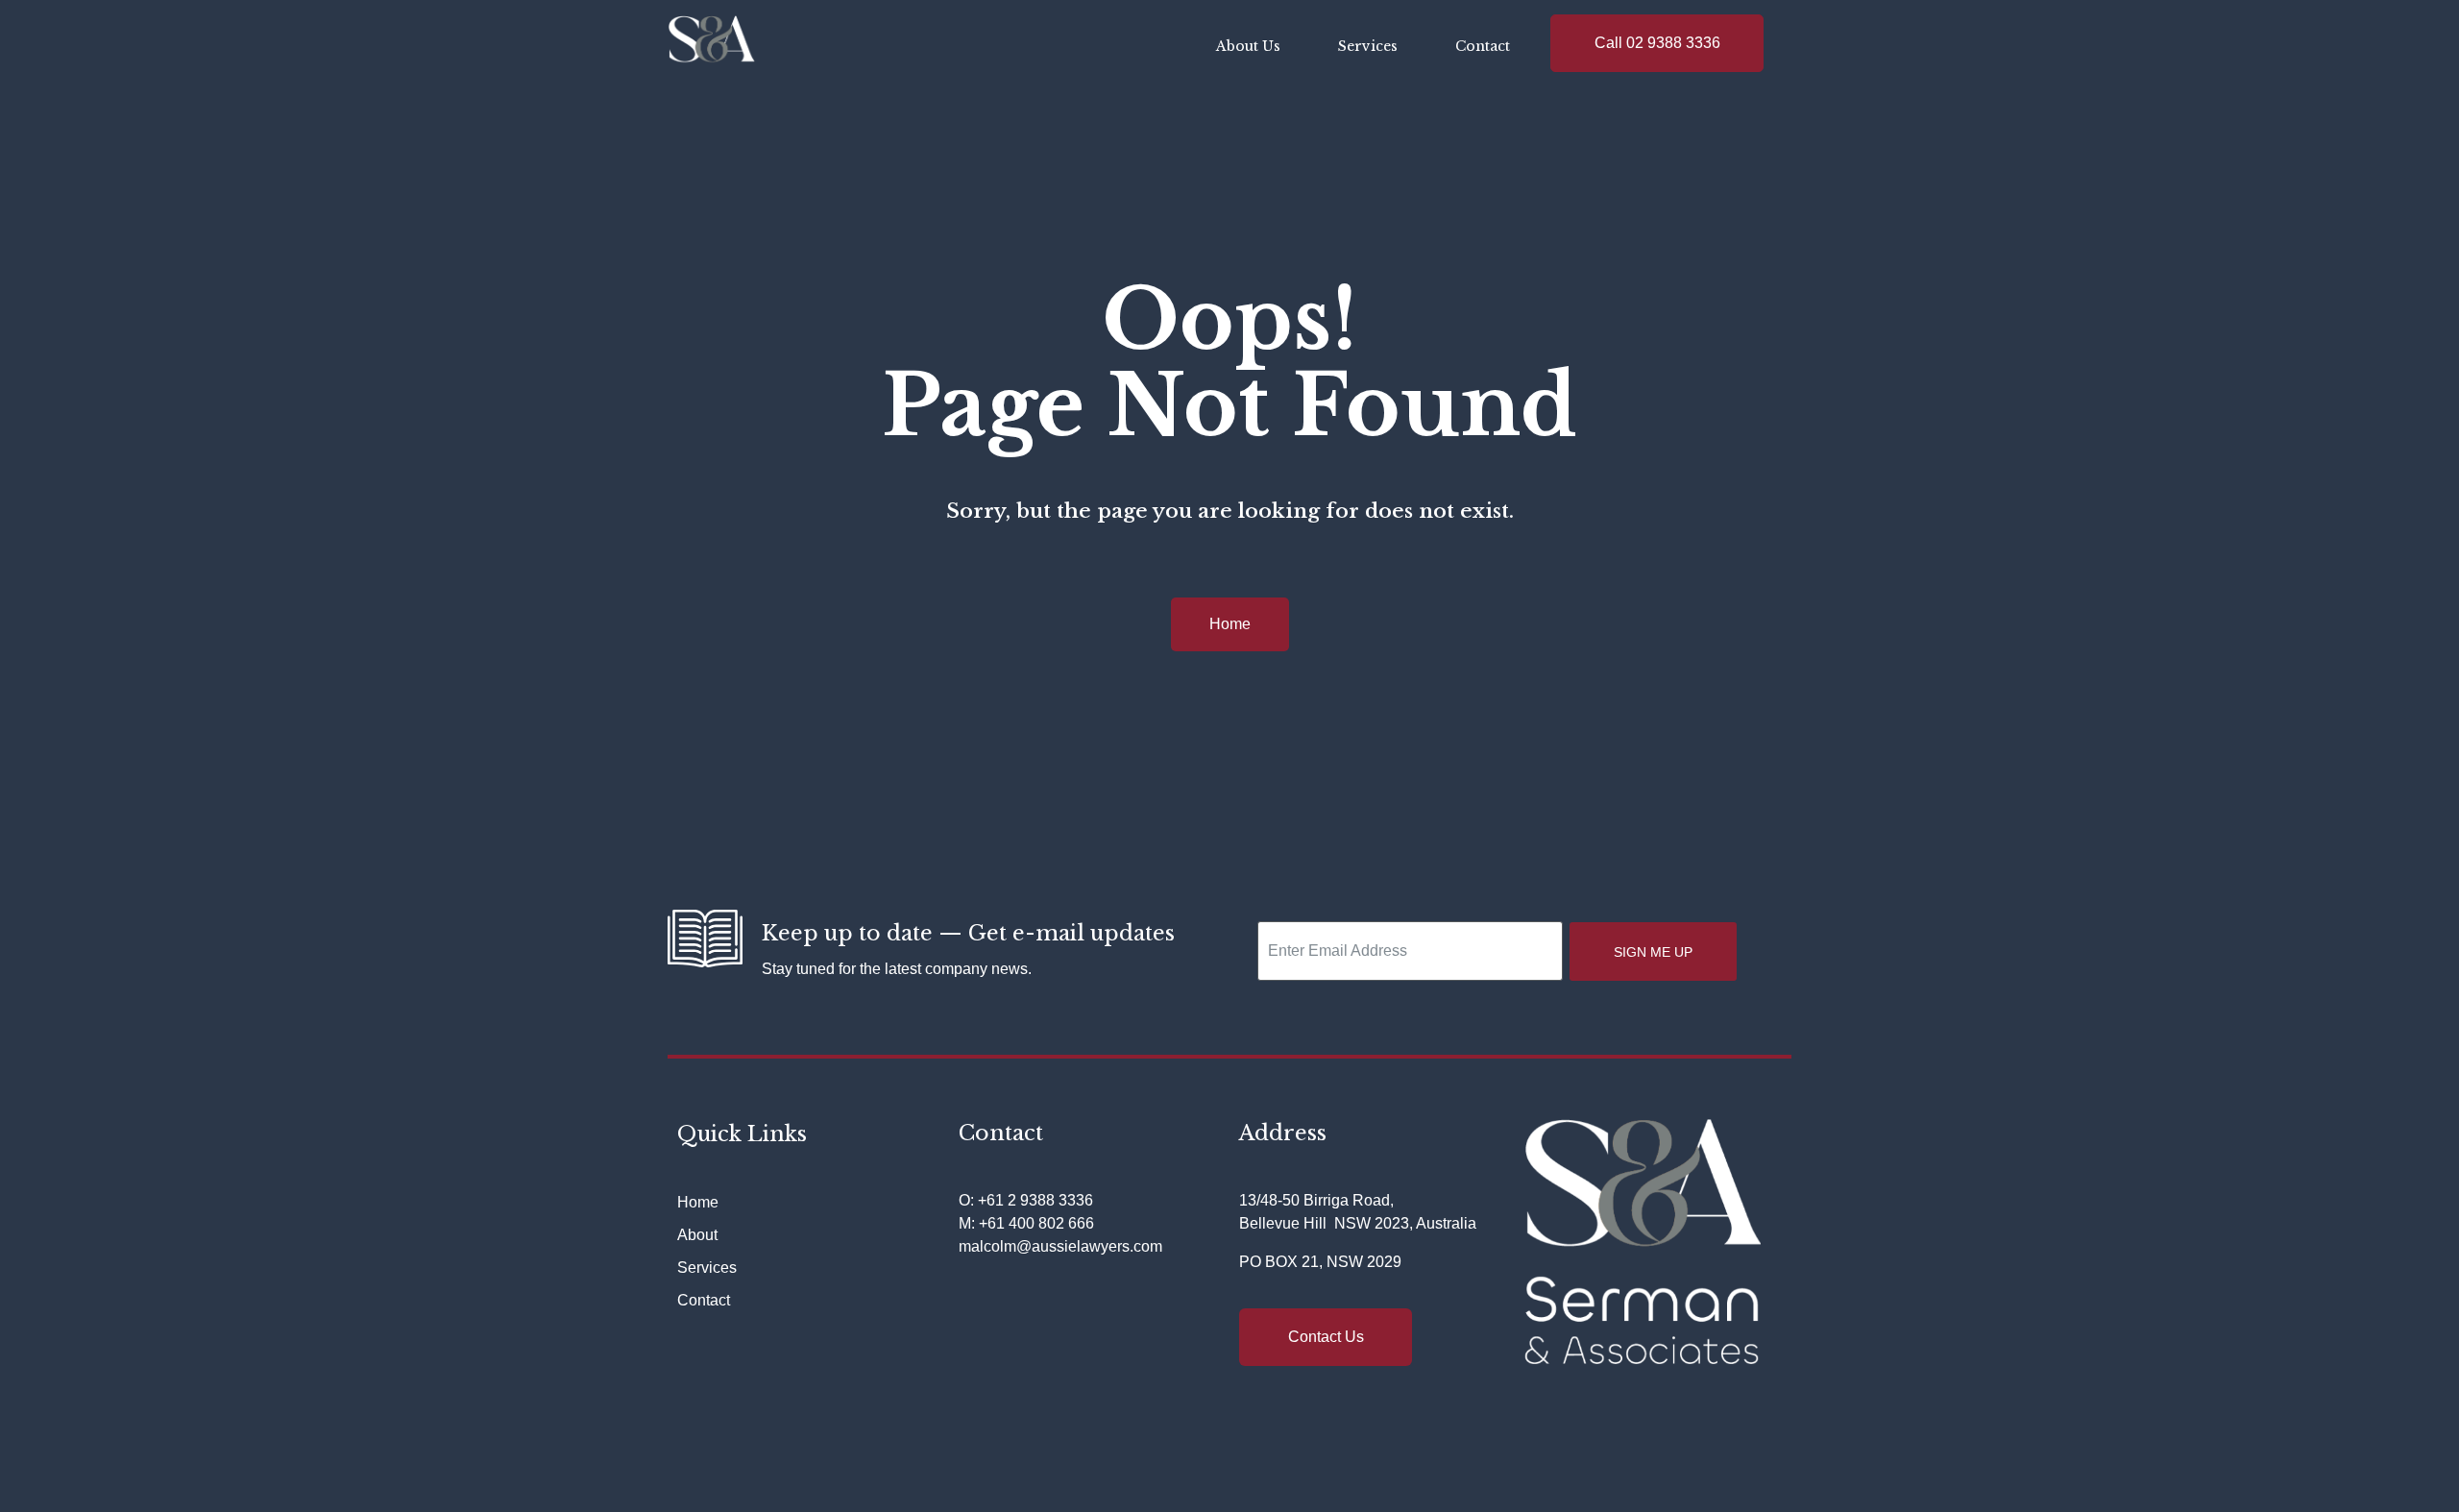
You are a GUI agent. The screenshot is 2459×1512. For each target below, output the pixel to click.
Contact (1483, 46)
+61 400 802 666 (1036, 1223)
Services (1368, 46)
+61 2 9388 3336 (1035, 1200)
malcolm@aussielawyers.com (1060, 1246)
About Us (1248, 46)
